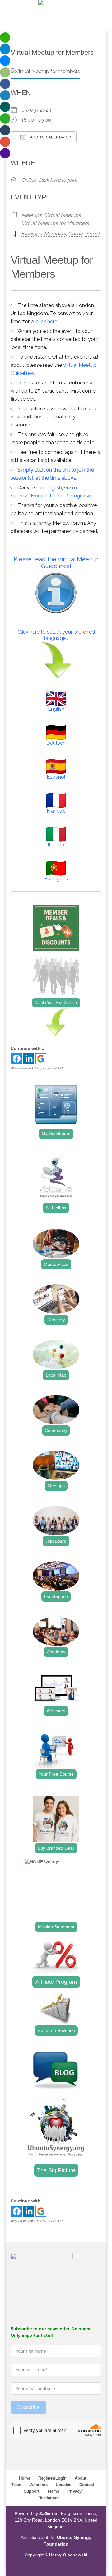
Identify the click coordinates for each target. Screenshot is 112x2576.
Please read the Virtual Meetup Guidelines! (56, 562)
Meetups (32, 215)
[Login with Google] (41, 1059)
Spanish (20, 496)
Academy (56, 1652)
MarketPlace (56, 1264)
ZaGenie (48, 2513)
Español (56, 777)
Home (25, 2478)
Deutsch (56, 743)
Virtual (92, 234)
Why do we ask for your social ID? (37, 1068)
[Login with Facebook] (17, 1059)
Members (55, 234)
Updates (63, 2485)
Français (56, 811)
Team (16, 2485)
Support (31, 2491)
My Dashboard (56, 1134)
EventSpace (56, 1596)
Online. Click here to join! (49, 180)
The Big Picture (56, 2170)
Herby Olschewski (68, 2555)
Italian (55, 496)
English (54, 488)
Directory (56, 1320)
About (80, 2478)
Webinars (56, 1711)
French (39, 496)
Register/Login (52, 2478)
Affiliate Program (56, 1982)
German (73, 488)
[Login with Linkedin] (29, 1059)
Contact (87, 2485)
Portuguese (78, 496)
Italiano (56, 845)
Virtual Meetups (63, 215)
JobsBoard (56, 1541)
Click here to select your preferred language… (56, 635)
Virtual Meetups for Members (55, 223)
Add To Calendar (48, 137)
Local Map (56, 1375)
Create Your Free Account (56, 1003)
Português (56, 879)
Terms (53, 2491)
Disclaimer (49, 2498)
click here (47, 321)
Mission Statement (56, 1927)
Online (75, 234)
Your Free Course (56, 1774)
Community (56, 1430)
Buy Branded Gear (56, 1848)
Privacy (74, 2491)
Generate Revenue (56, 2030)
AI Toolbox (56, 1208)
